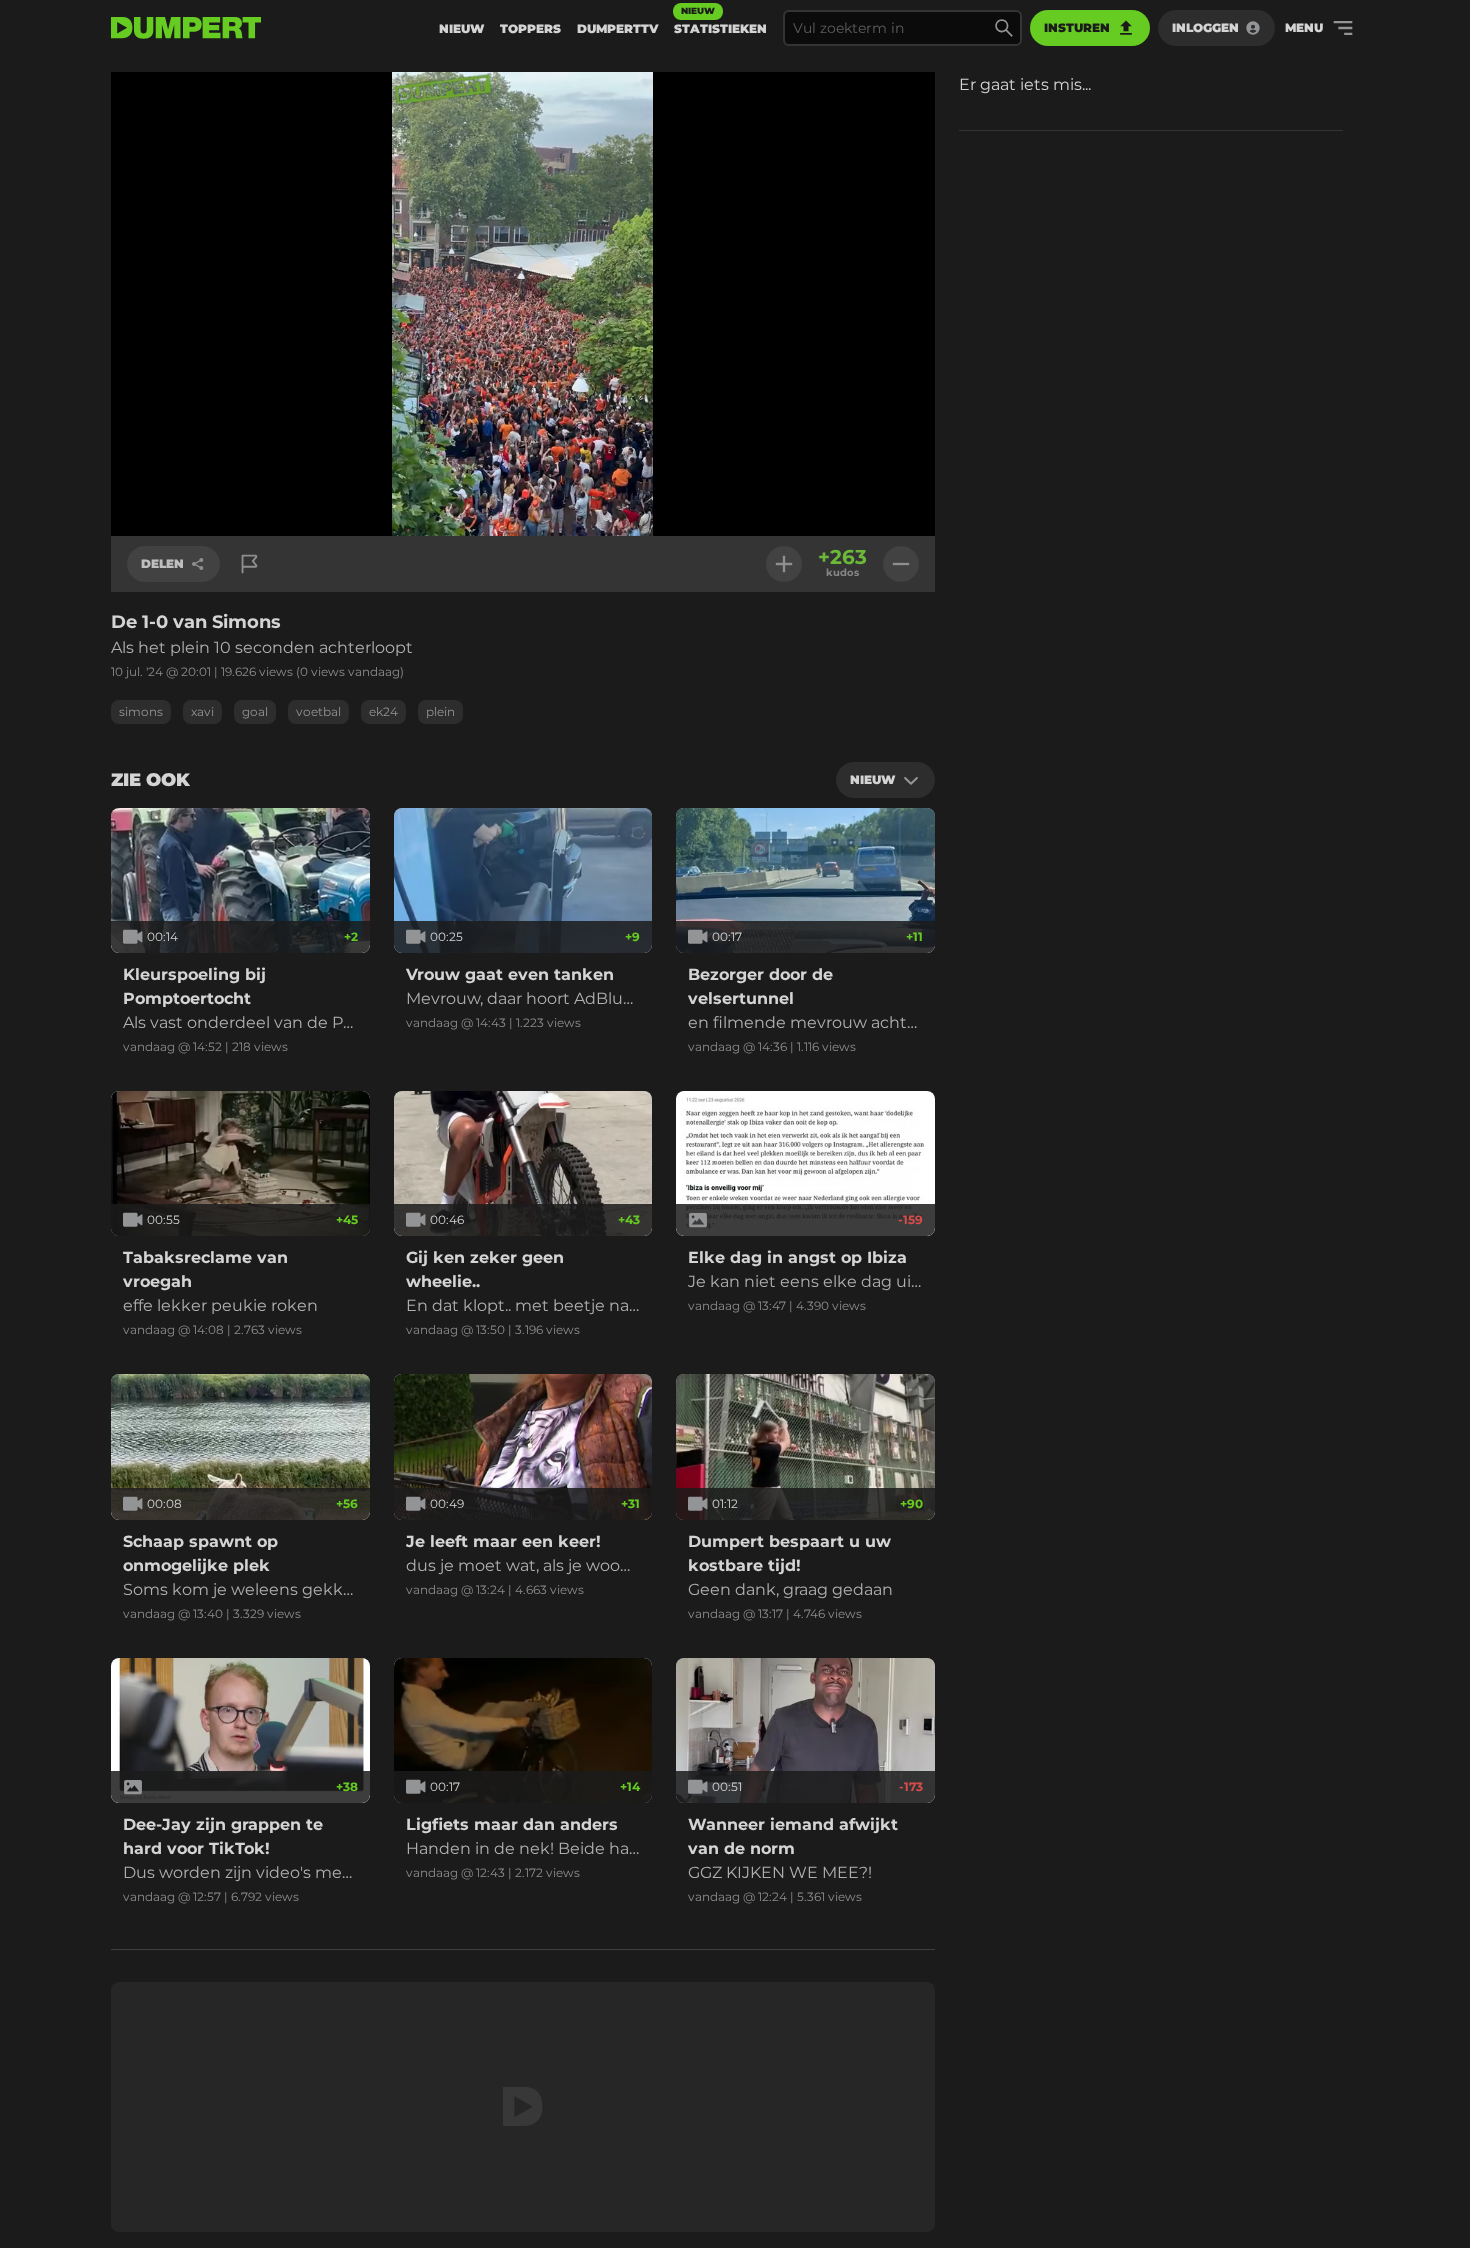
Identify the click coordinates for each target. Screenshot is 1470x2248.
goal (255, 711)
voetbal (318, 711)
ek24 (383, 711)
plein (440, 711)
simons (141, 711)
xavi (202, 711)
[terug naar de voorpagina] (186, 28)
